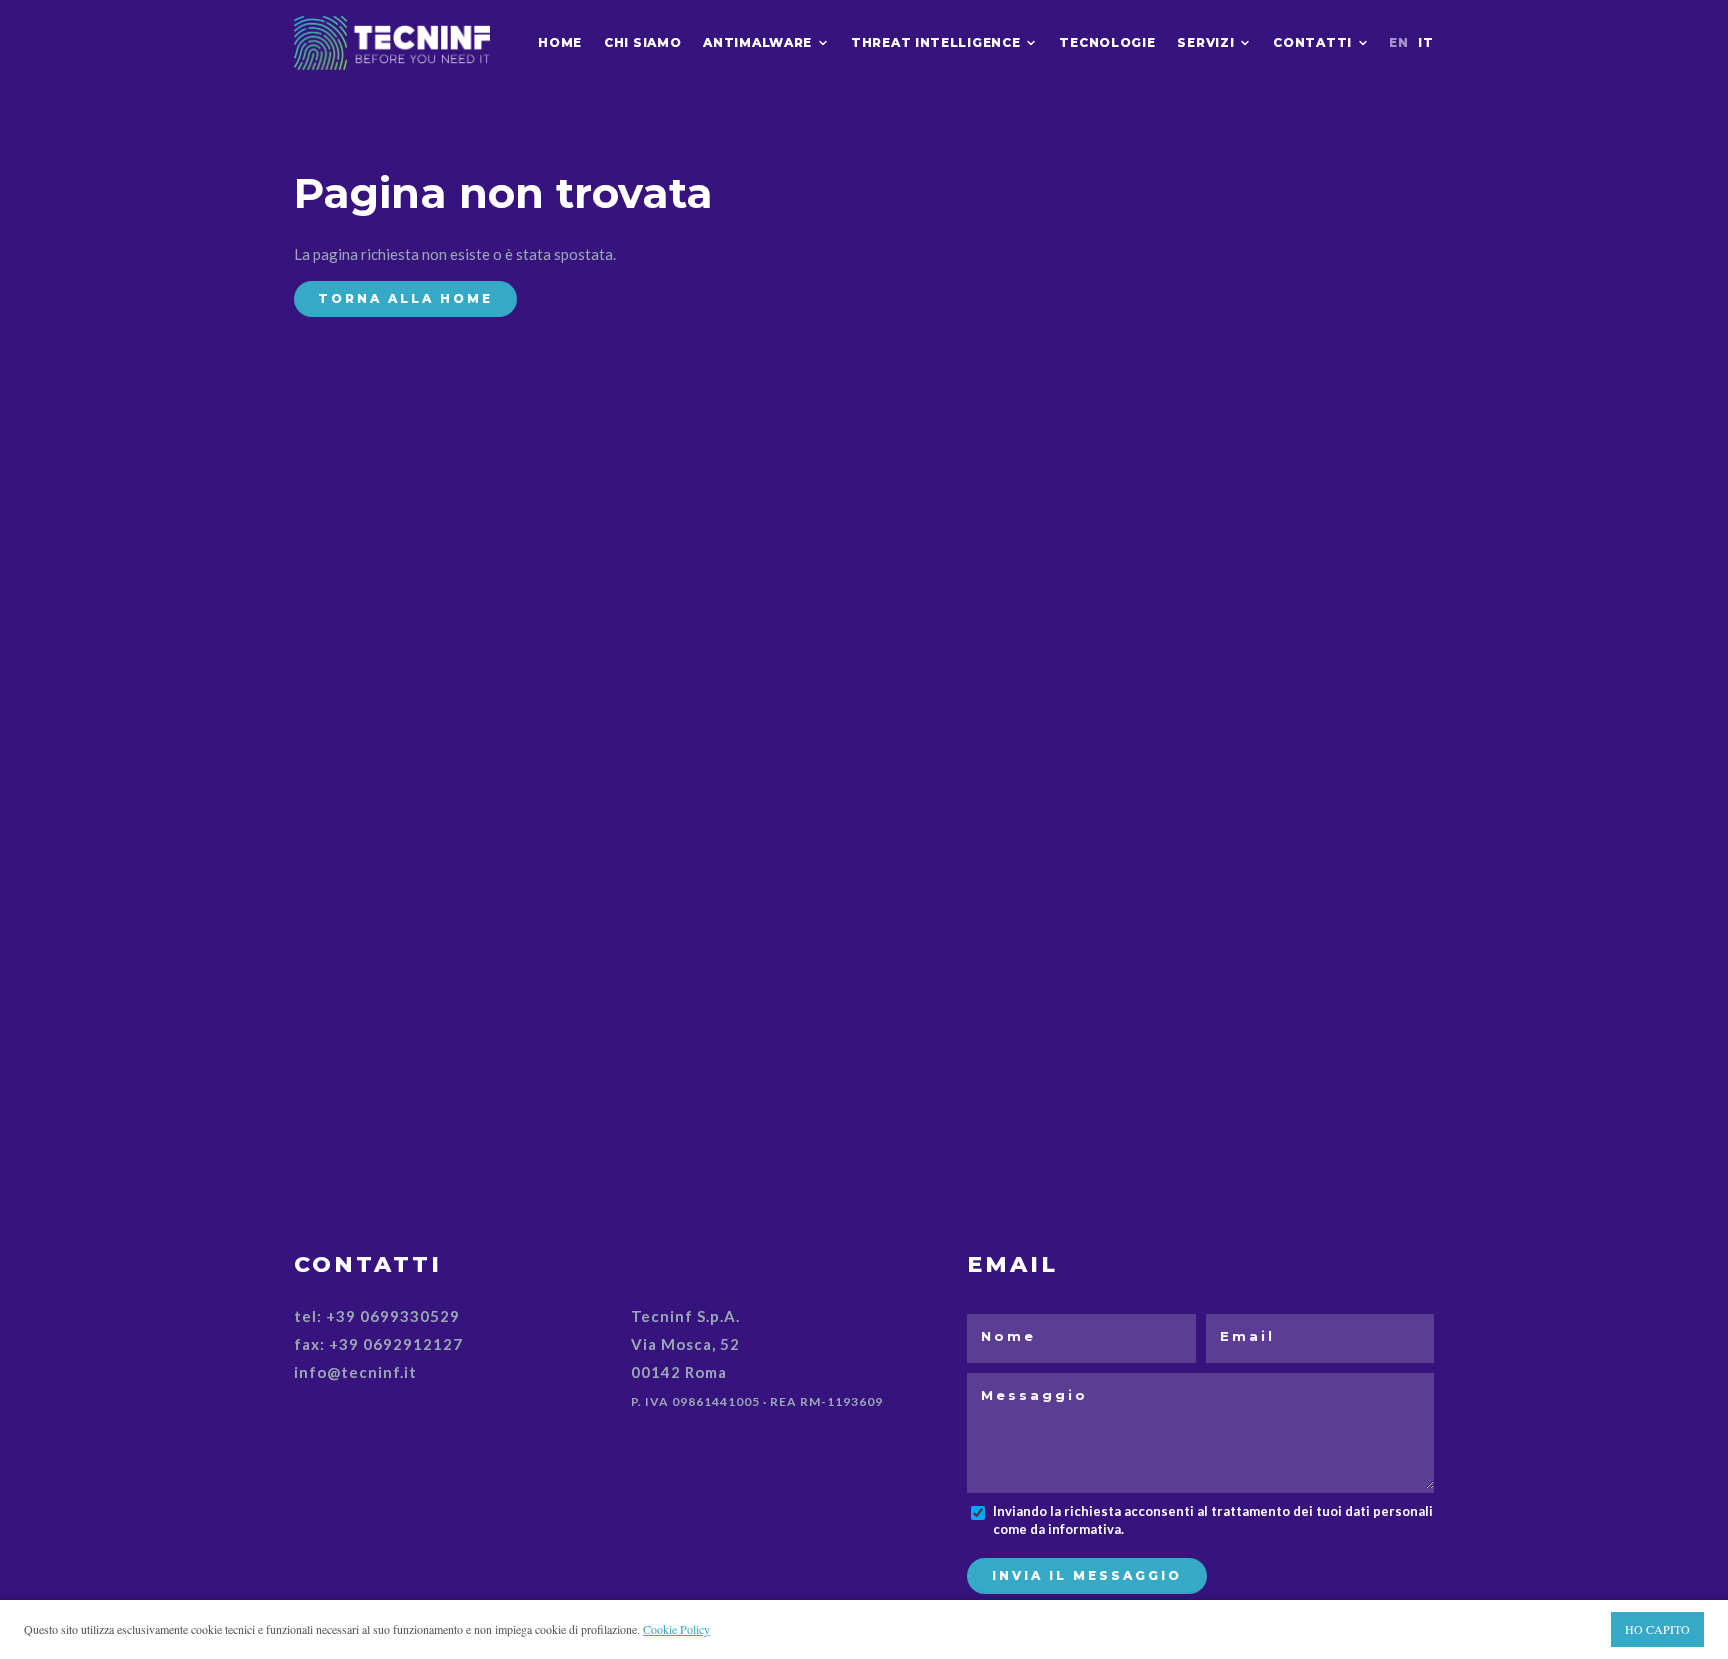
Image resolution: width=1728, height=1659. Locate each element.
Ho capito (1657, 1629)
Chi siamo (642, 42)
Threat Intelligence (935, 42)
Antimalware (757, 42)
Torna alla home (405, 298)
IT (1425, 42)
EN (1398, 42)
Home (560, 42)
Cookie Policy (676, 1629)
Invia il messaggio (1087, 1575)
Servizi (1205, 42)
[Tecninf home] (392, 42)
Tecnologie (1107, 42)
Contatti (1312, 42)
